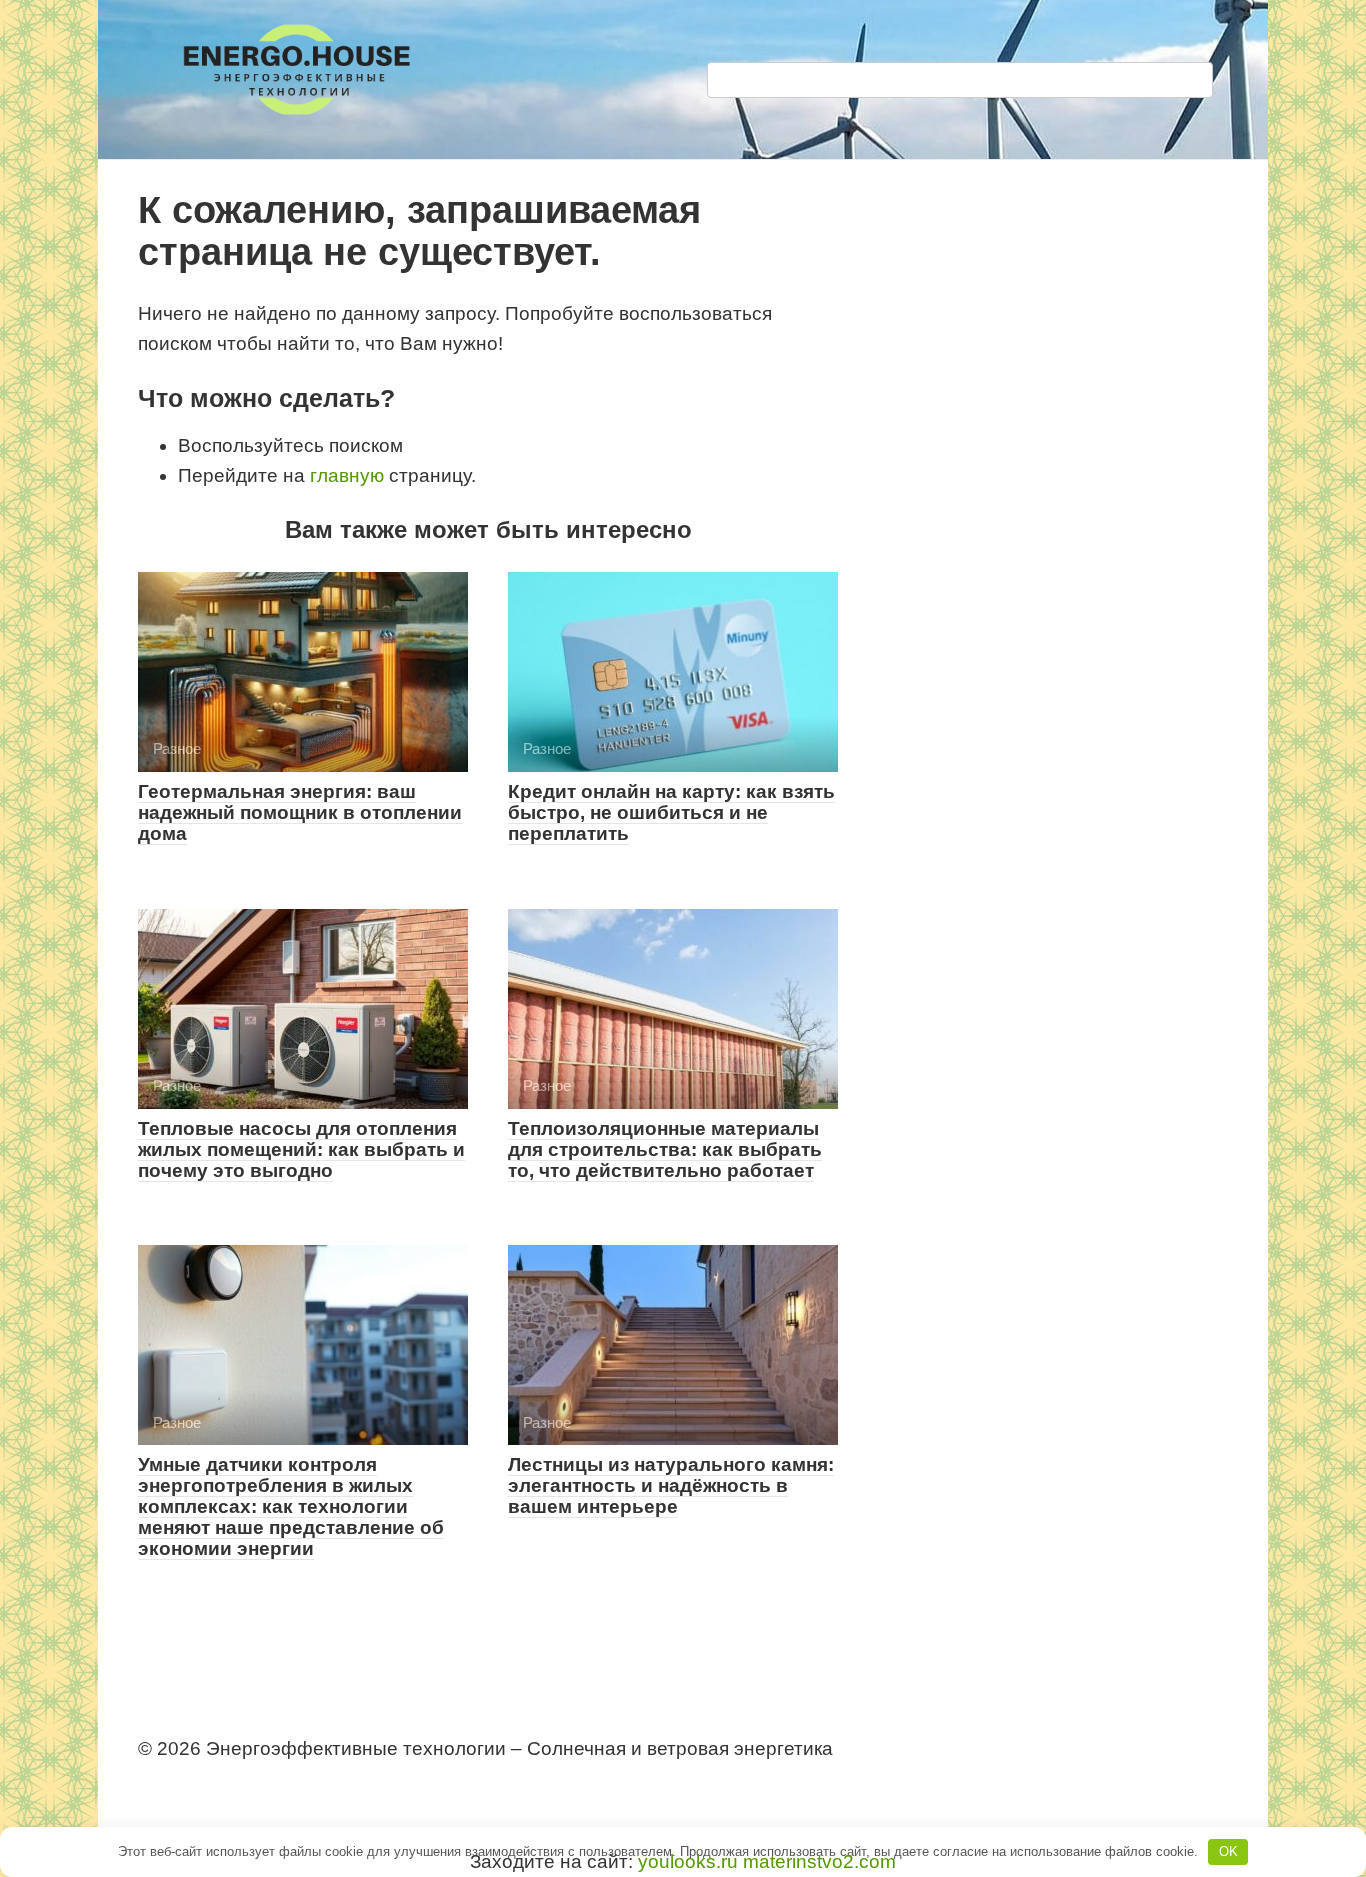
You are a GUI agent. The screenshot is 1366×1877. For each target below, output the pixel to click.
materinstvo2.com (819, 1861)
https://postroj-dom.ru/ (221, 1784)
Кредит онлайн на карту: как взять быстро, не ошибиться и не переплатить (671, 812)
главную (347, 475)
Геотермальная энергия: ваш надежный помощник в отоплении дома (300, 812)
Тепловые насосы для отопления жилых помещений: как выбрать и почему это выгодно (301, 1149)
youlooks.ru (688, 1861)
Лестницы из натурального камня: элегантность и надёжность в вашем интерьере (671, 1485)
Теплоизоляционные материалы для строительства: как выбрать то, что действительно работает (665, 1149)
